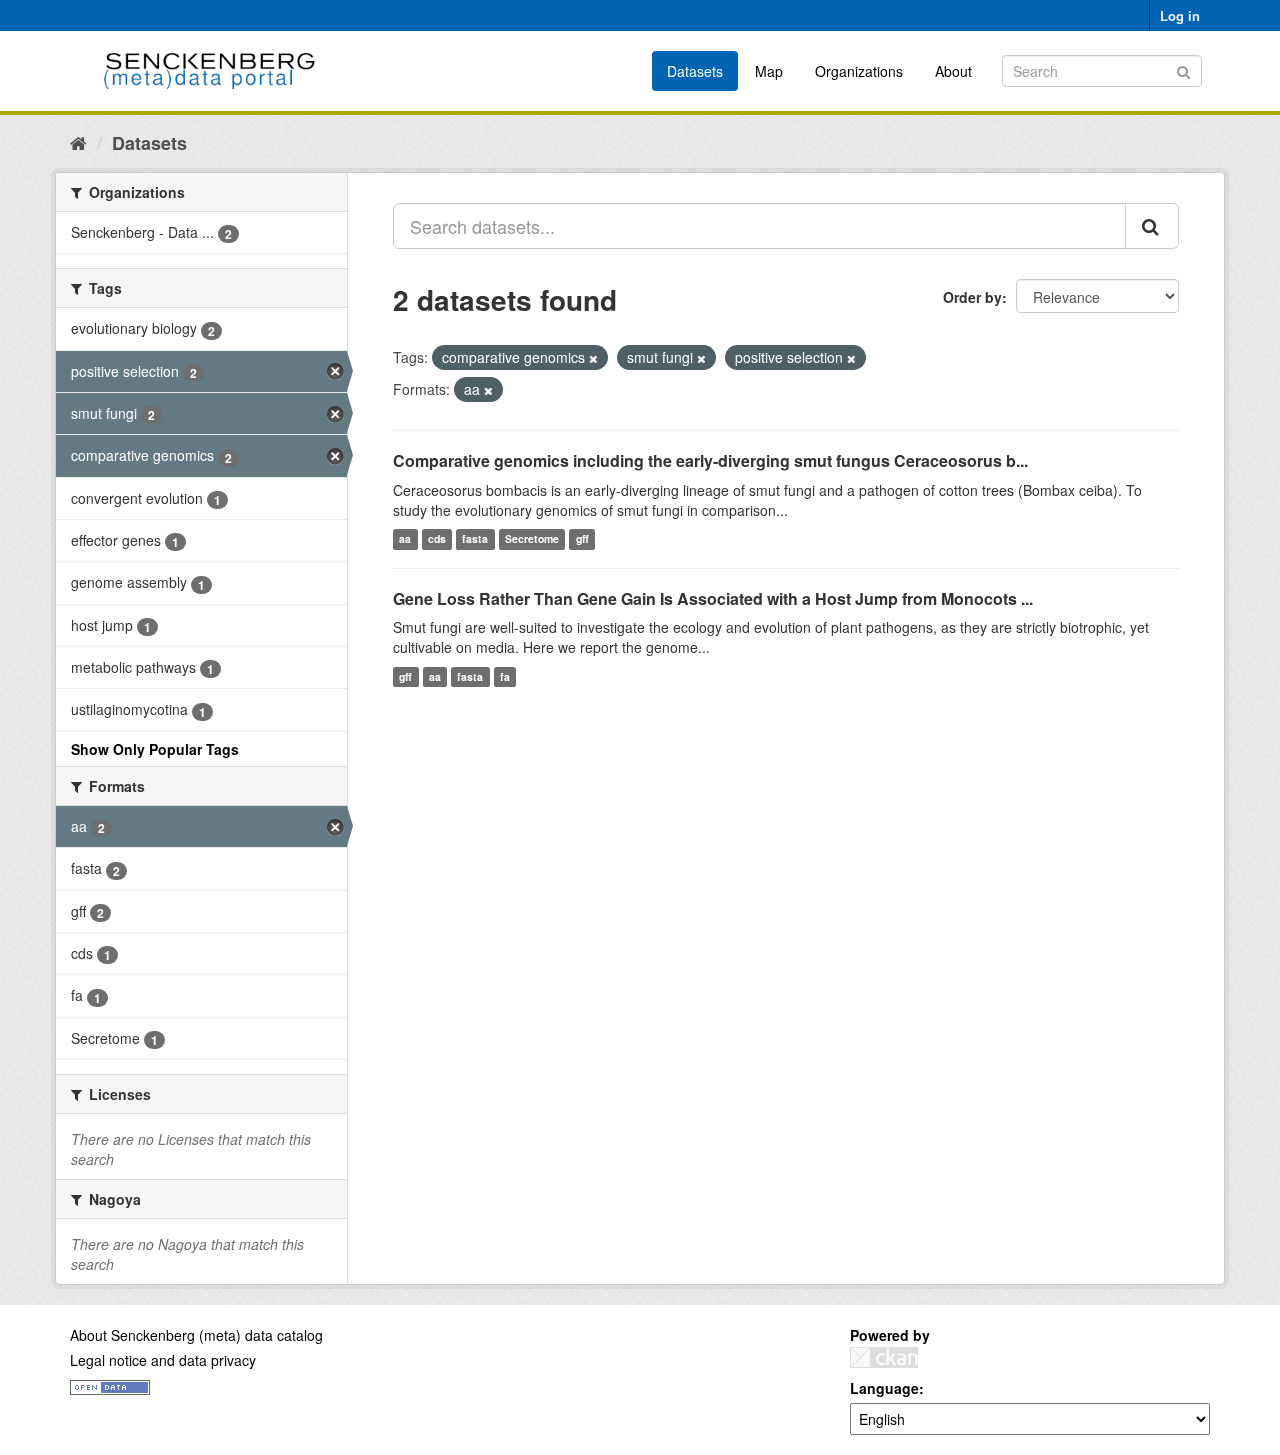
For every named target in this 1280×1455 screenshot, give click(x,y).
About (953, 71)
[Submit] (1183, 69)
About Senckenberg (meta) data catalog (196, 1335)
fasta (475, 539)
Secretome (532, 539)
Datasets (695, 71)
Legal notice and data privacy (163, 1360)
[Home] (78, 142)
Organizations (859, 71)
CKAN (884, 1357)
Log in (1180, 15)
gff (582, 539)
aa (405, 539)
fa (505, 676)
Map (769, 71)
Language (884, 1388)
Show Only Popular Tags (155, 749)
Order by (972, 297)
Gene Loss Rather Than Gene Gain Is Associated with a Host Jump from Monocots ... (713, 598)
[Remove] (593, 358)
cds (437, 539)
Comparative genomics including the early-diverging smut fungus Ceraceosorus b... (710, 460)
